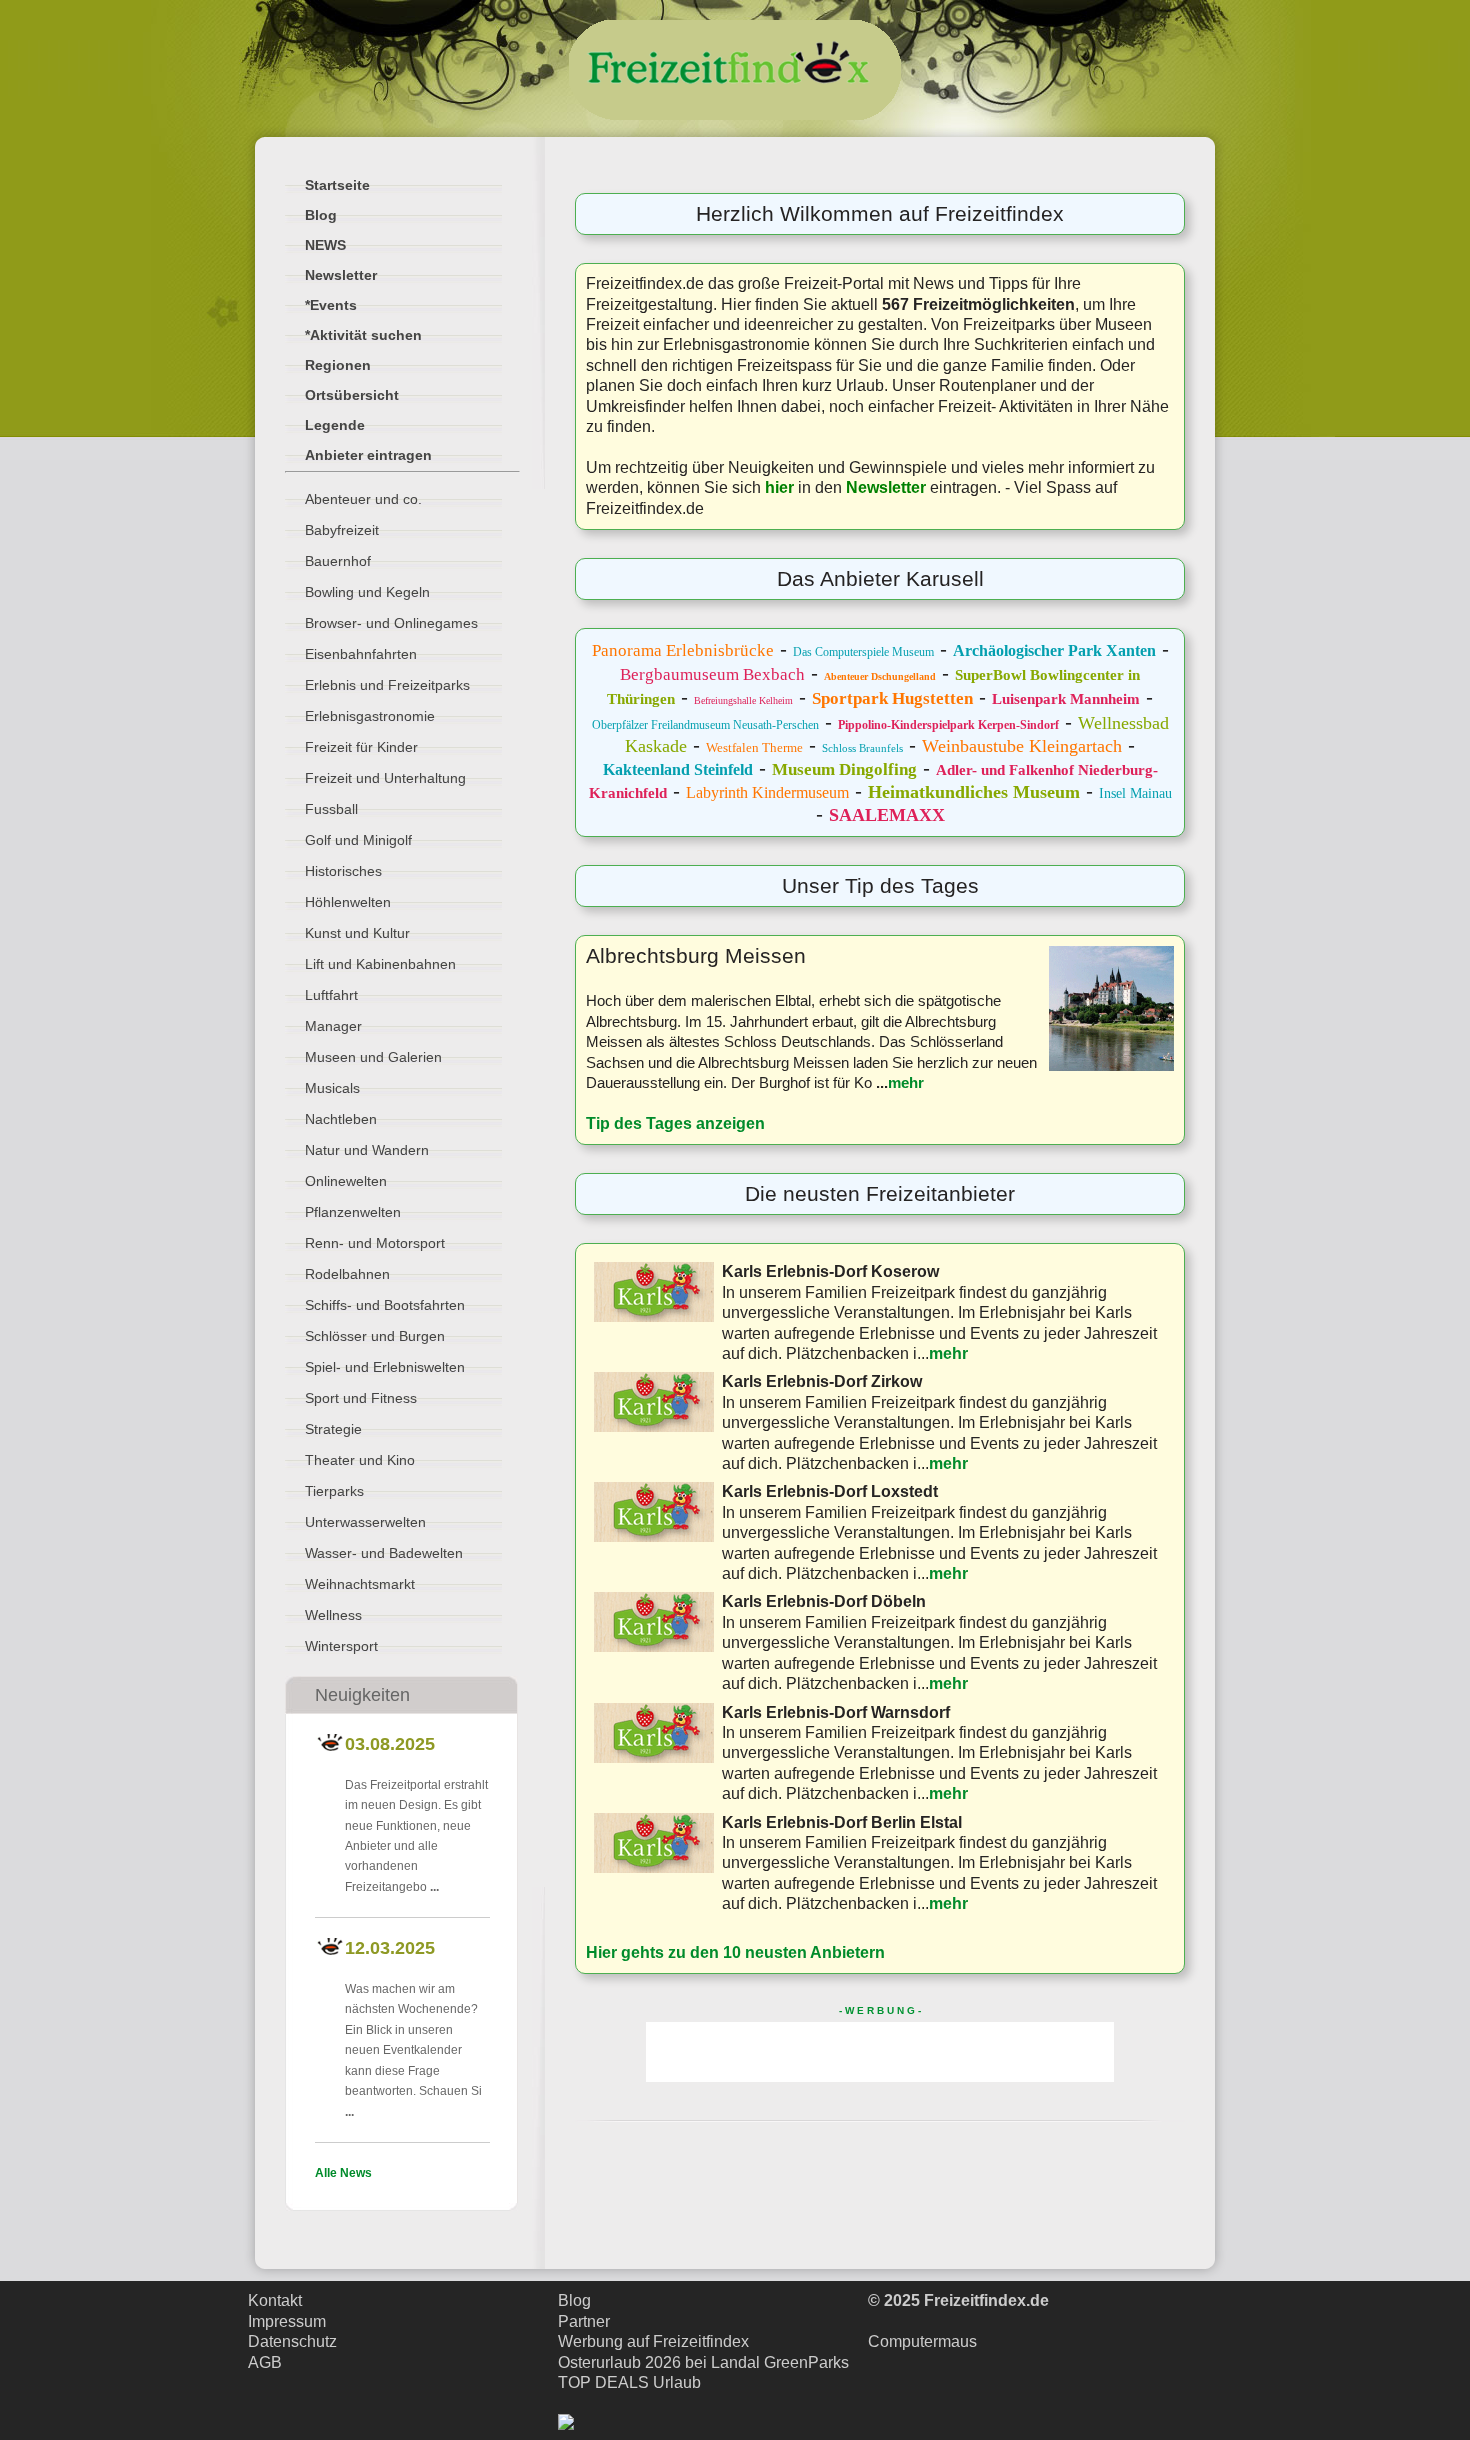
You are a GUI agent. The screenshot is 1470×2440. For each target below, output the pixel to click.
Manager (333, 1026)
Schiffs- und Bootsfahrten (385, 1305)
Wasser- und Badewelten (384, 1553)
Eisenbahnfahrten (361, 654)
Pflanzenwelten (353, 1212)
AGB (265, 2362)
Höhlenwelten (348, 902)
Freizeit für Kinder (361, 747)
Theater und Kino (360, 1460)
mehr (906, 1082)
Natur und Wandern (367, 1150)
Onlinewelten (346, 1181)
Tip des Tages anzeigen (675, 1123)
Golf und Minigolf (358, 840)
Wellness (333, 1615)
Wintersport (341, 1646)
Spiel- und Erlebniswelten (385, 1367)
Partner (584, 2321)
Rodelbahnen (347, 1274)
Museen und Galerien (373, 1057)
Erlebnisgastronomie (370, 716)
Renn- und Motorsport (375, 1243)
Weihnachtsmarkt (360, 1584)
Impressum (287, 2321)
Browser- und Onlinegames (391, 623)
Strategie (333, 1429)
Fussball (331, 809)
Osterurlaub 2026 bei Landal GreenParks (703, 2362)
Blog (574, 2300)
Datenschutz (292, 2341)
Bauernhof (338, 561)
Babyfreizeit (342, 530)
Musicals (332, 1088)
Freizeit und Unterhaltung (385, 778)
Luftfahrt (331, 995)
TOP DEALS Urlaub (629, 2382)
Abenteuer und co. (363, 499)
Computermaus (922, 2341)
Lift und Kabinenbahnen (380, 964)
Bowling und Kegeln (367, 592)
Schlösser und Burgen (375, 1336)
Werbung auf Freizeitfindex (653, 2341)
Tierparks (334, 1491)
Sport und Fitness (361, 1398)
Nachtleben (341, 1119)
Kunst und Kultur (357, 933)
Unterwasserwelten (365, 1522)
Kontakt (275, 2300)
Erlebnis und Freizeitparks (387, 685)
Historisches (343, 871)
